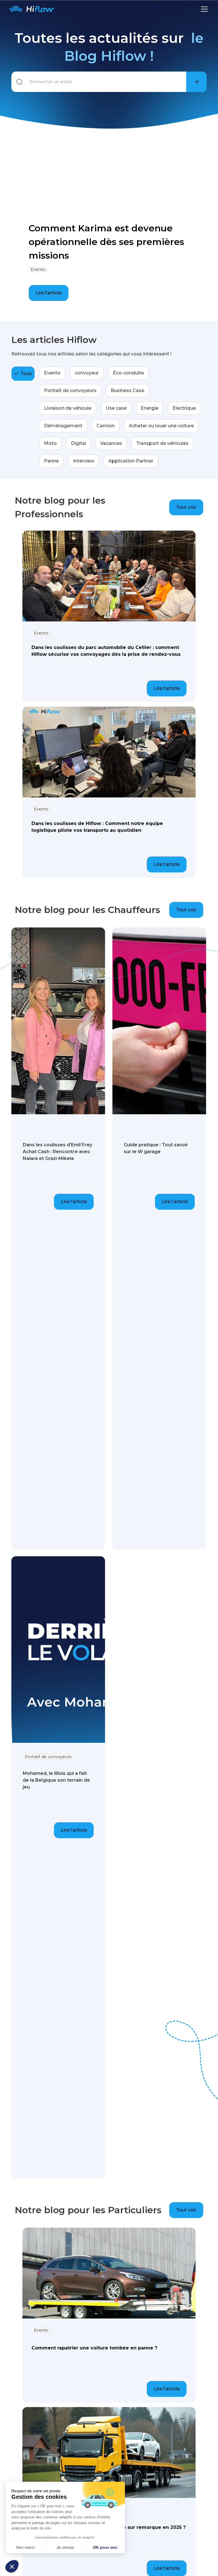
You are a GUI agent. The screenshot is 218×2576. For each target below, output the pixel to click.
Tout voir (186, 507)
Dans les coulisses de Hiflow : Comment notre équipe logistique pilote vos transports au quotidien (97, 827)
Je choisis (65, 2547)
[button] (12, 2566)
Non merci (25, 2547)
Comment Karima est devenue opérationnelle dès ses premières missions (106, 242)
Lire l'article (49, 293)
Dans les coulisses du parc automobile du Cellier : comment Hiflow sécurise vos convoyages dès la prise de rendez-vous (106, 651)
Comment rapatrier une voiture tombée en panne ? (94, 2348)
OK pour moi (105, 2547)
